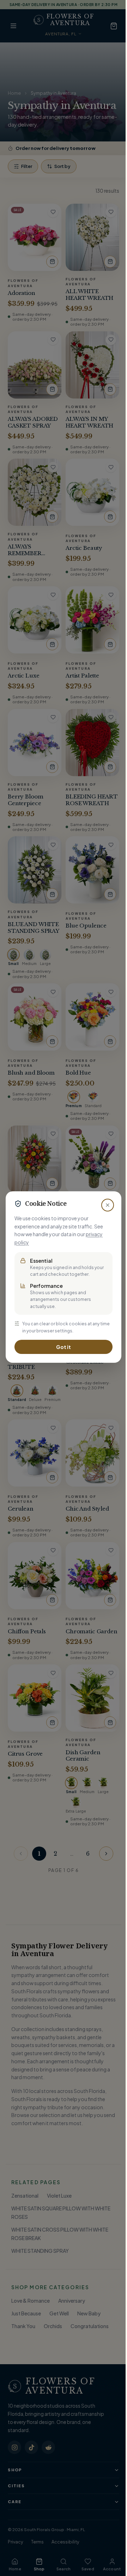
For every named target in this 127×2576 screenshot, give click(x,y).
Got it (64, 1347)
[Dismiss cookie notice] (108, 1205)
